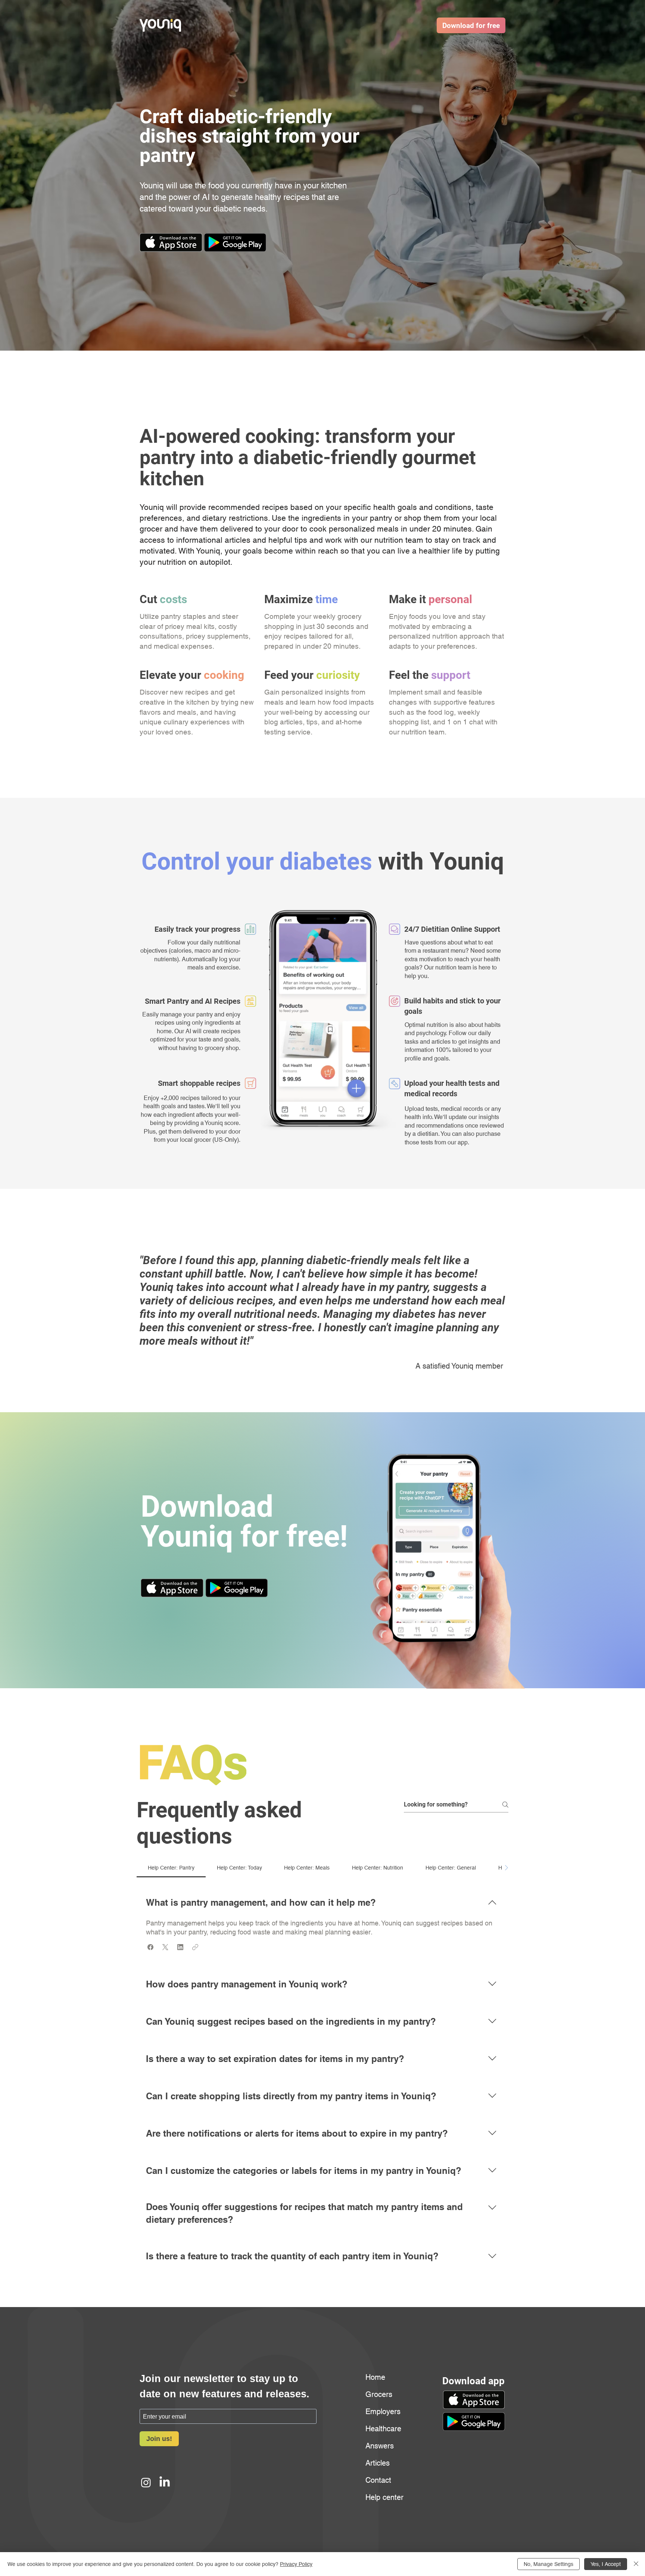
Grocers (379, 2394)
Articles (378, 2463)
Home (375, 2377)
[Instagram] (146, 2482)
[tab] (171, 1868)
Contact (378, 2480)
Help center (384, 2497)
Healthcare (383, 2429)
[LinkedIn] (165, 2482)
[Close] (636, 2564)
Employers (383, 2412)
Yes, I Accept (606, 2564)
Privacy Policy (296, 2564)
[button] (235, 242)
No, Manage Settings (549, 2564)
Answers (380, 2446)
